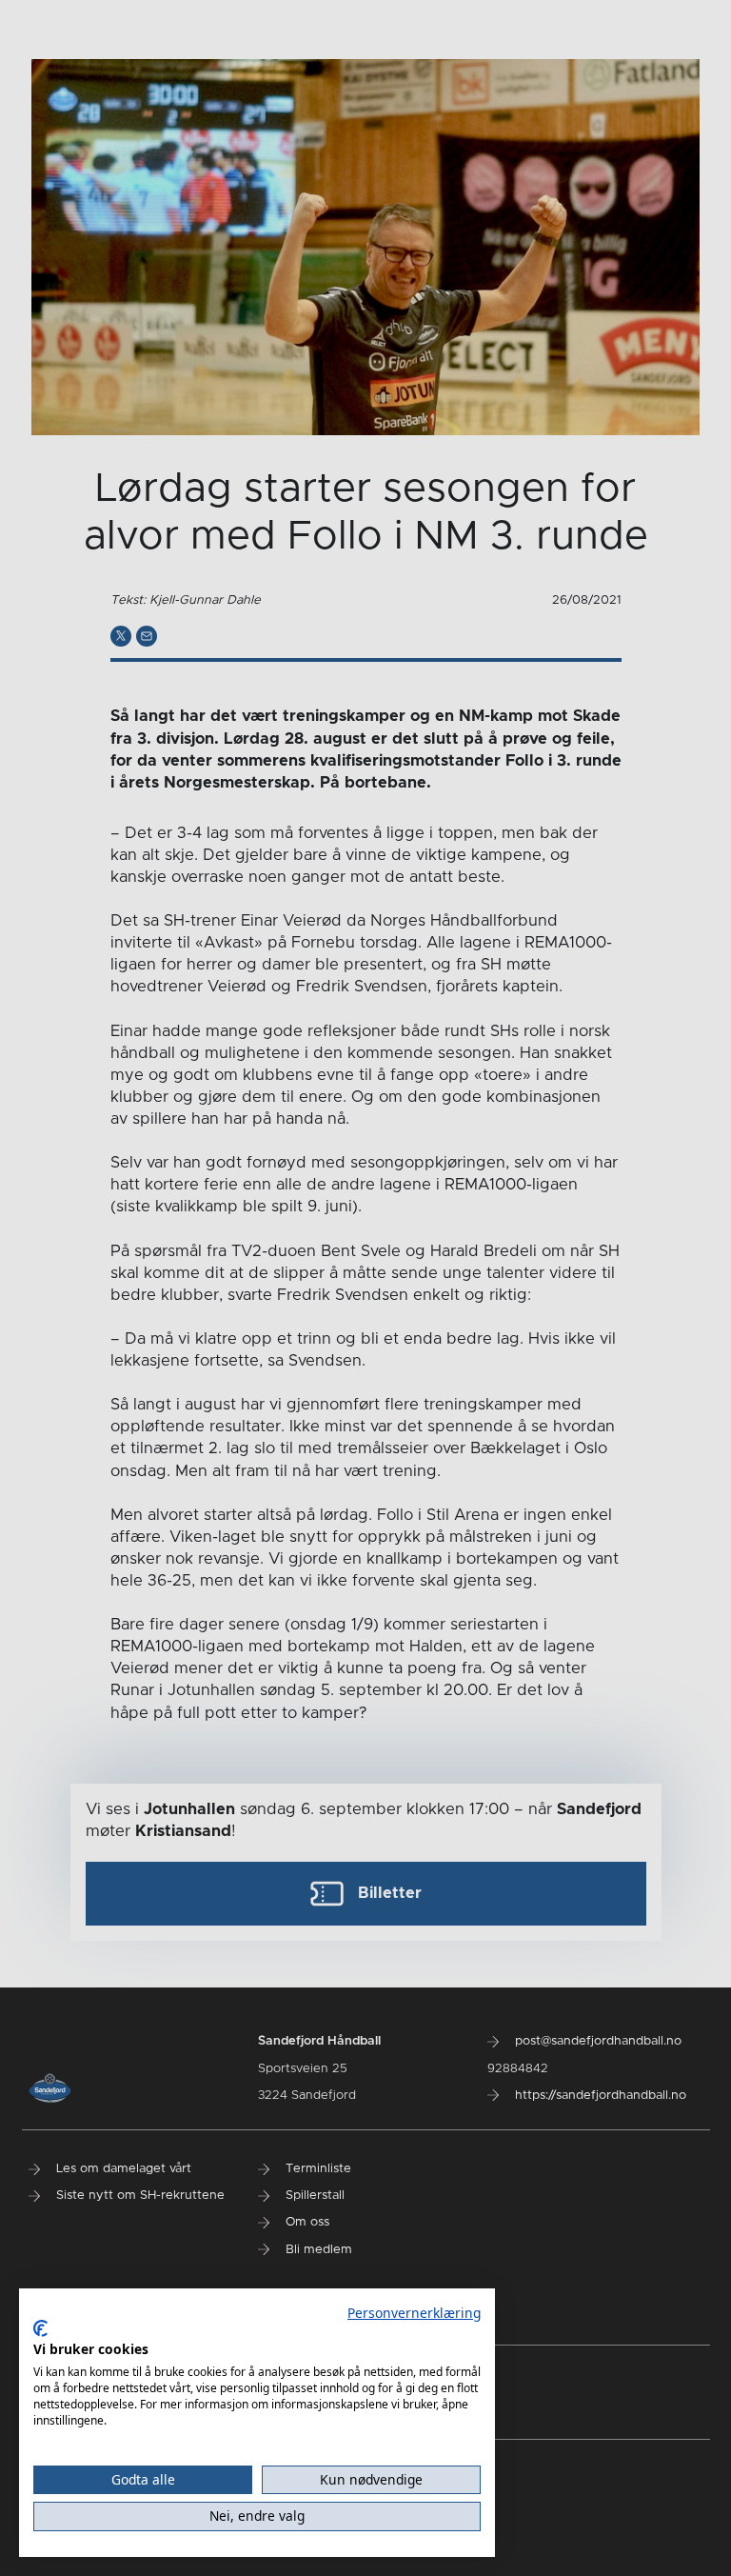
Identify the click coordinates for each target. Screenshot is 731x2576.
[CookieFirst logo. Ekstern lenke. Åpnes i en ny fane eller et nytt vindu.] (40, 2328)
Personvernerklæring (414, 2313)
